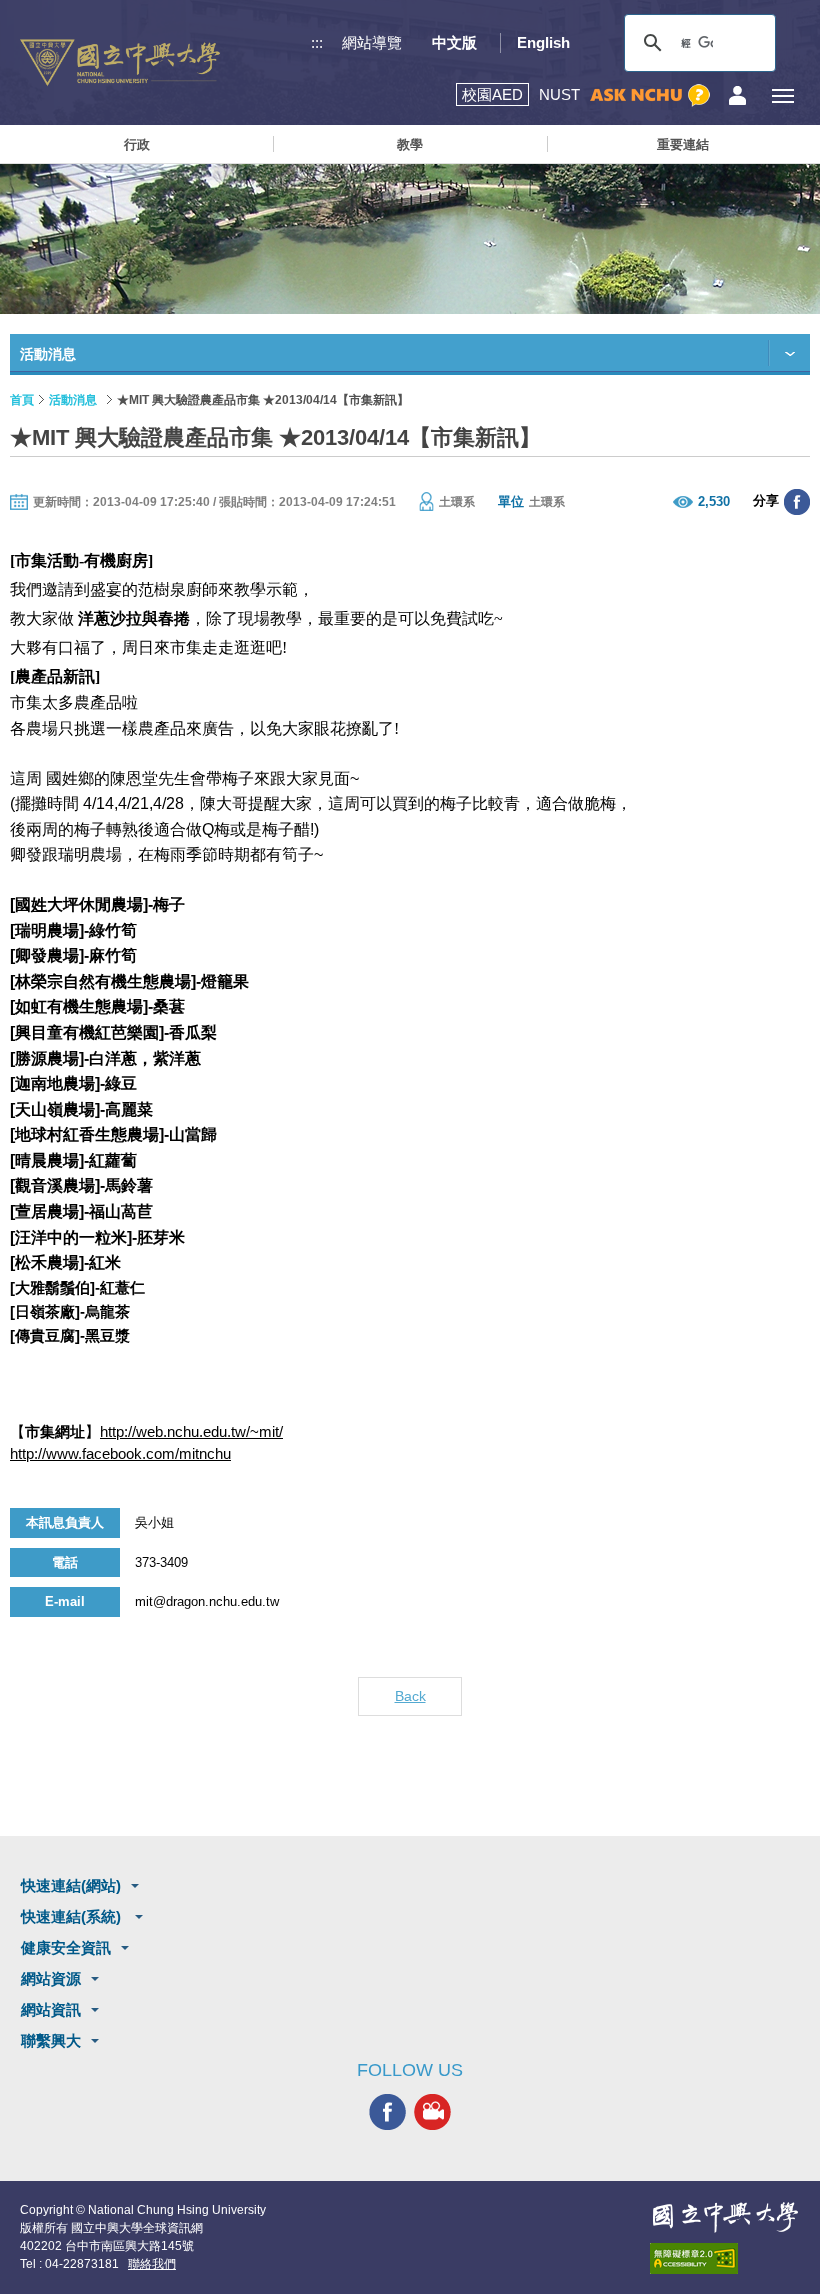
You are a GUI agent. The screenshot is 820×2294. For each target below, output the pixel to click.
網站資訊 (51, 2009)
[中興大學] (725, 2217)
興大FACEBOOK (387, 2112)
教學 (410, 144)
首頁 (22, 400)
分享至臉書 (797, 502)
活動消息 (73, 400)
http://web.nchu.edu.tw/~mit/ (191, 1431)
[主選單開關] (782, 95)
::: (317, 42)
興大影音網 (432, 2112)
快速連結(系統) (73, 1916)
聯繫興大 (51, 2040)
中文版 (454, 42)
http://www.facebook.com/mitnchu (120, 1453)
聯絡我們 (152, 2264)
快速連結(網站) (71, 1885)
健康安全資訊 (66, 1947)
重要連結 (683, 144)
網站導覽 (372, 42)
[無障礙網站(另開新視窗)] (725, 2258)
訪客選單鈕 (737, 95)
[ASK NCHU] (650, 95)
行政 (137, 144)
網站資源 (51, 1978)
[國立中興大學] (120, 62)
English (543, 42)
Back (410, 1696)
